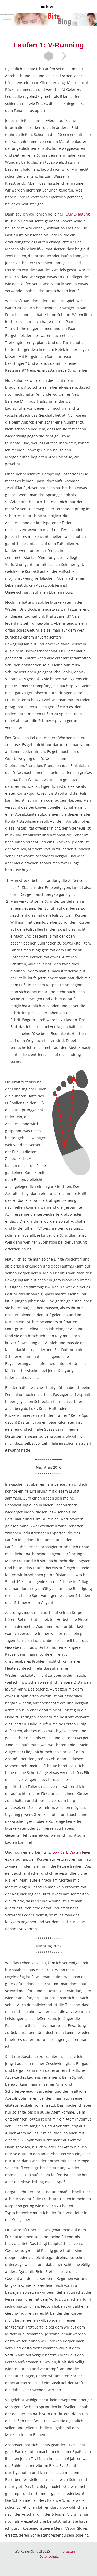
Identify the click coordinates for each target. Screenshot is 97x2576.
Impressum (67, 2551)
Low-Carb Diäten (67, 1852)
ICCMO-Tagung (77, 214)
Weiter (62, 56)
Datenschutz (49, 2556)
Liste (49, 56)
